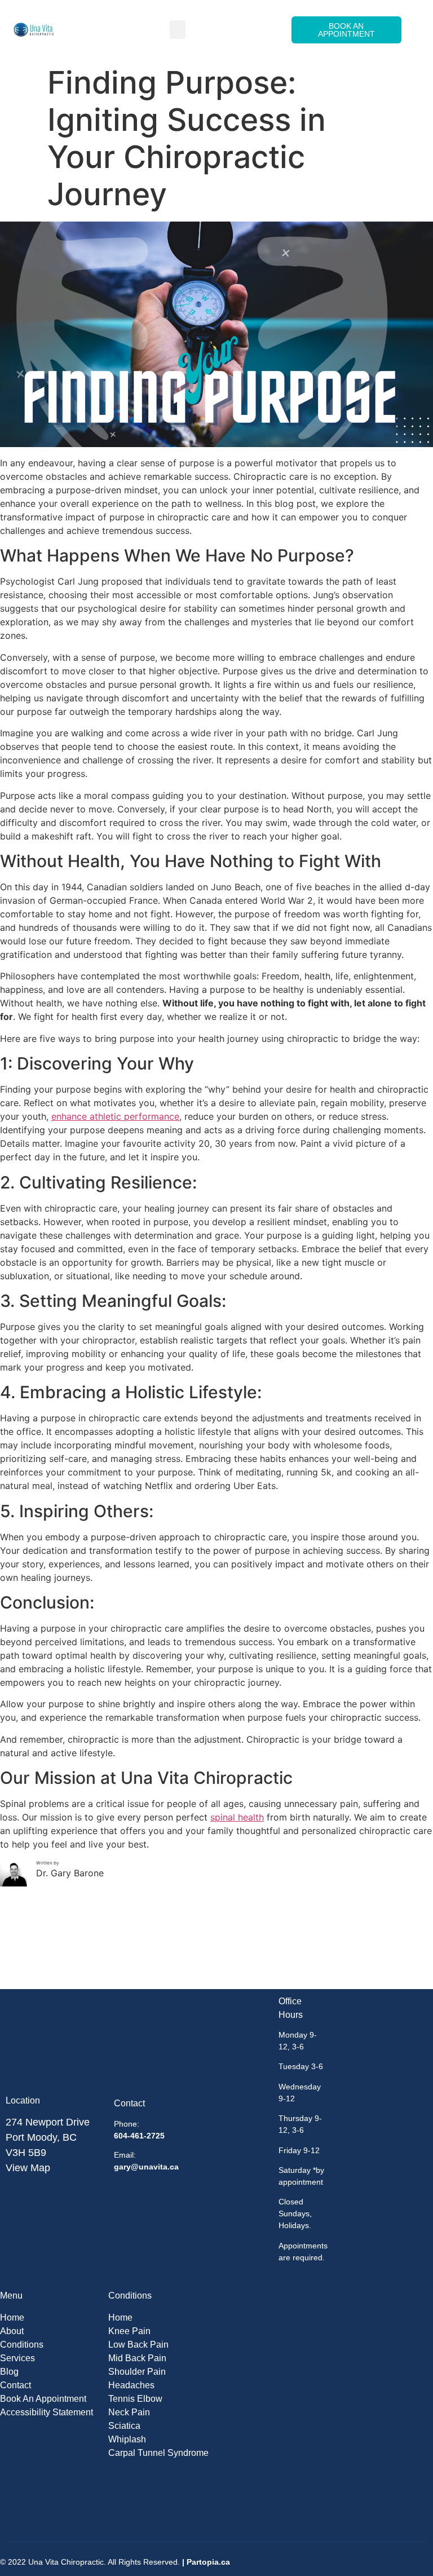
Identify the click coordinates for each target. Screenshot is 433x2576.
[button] (178, 30)
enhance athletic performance (115, 1116)
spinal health (237, 1817)
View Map (28, 2168)
